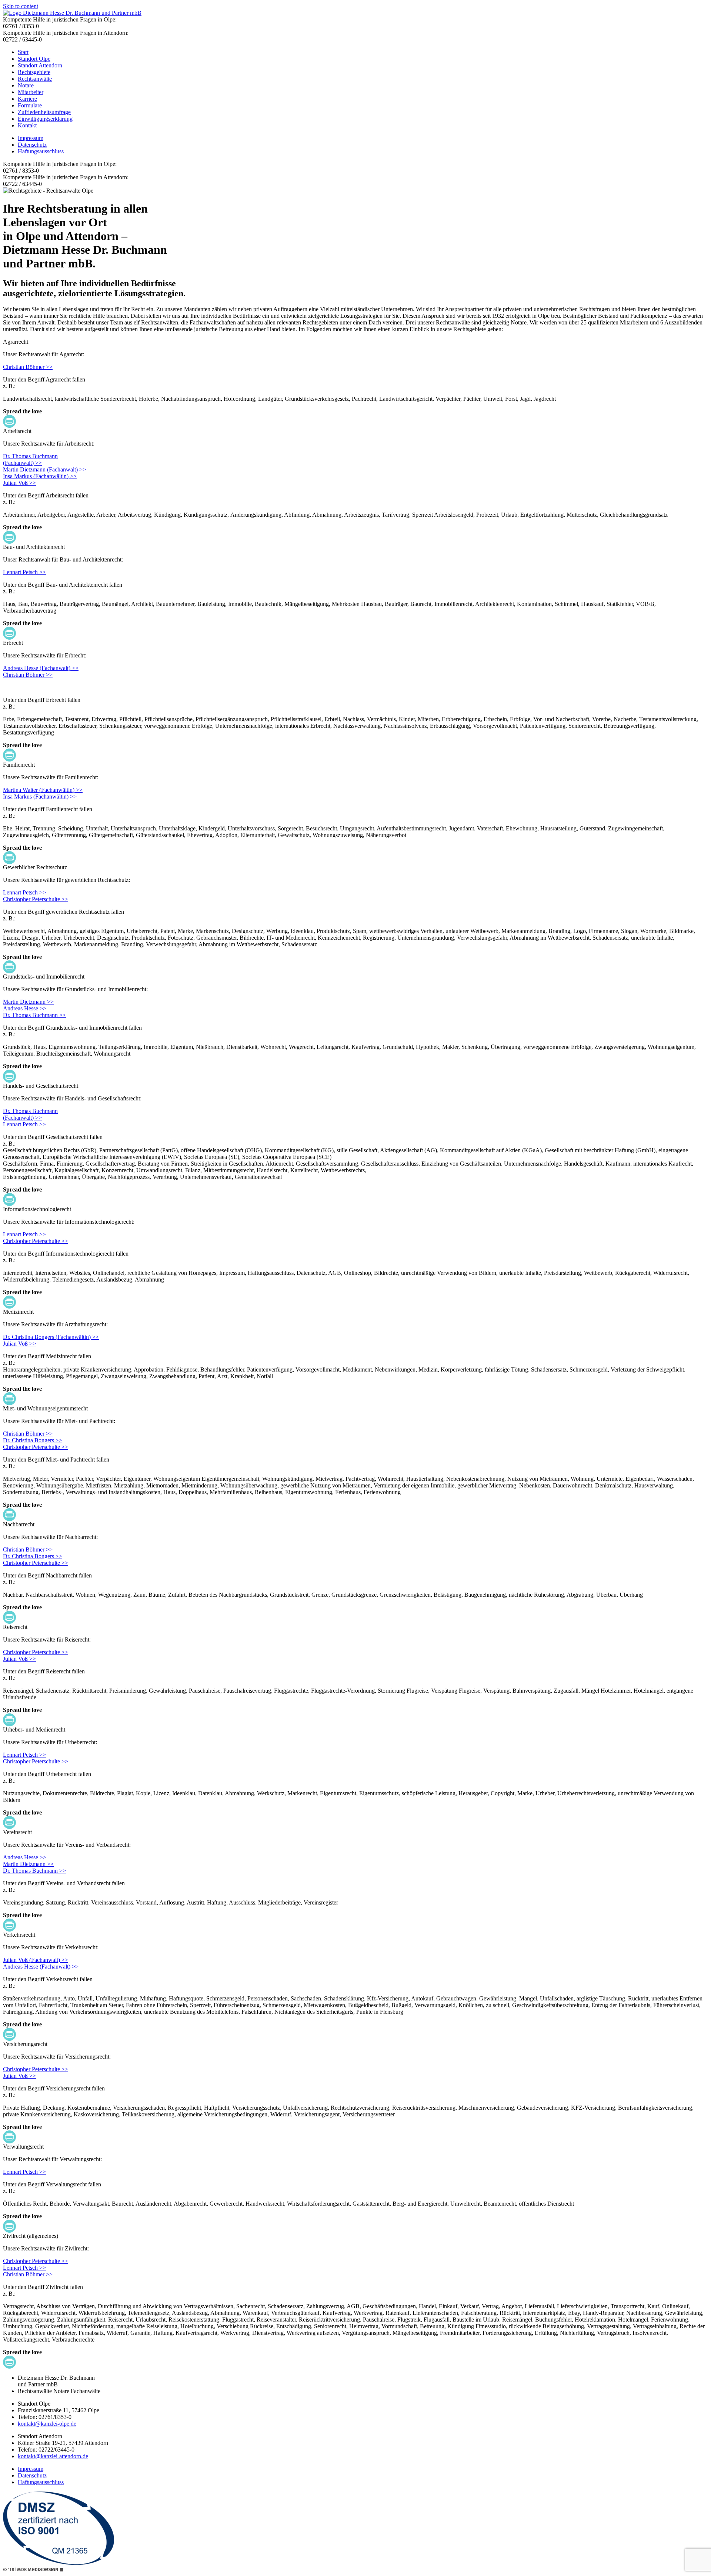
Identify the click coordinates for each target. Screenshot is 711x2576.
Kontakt (27, 125)
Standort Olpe (34, 59)
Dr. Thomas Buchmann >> (34, 1015)
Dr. (7, 456)
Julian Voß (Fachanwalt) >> (36, 1960)
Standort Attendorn (40, 65)
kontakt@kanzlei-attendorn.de (53, 2456)
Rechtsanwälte (35, 79)
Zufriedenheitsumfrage (44, 112)
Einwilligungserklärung (45, 119)
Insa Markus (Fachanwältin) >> (40, 476)
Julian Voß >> (19, 483)
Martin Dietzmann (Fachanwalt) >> (44, 469)
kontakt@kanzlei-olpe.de (47, 2424)
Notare (26, 85)
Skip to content (21, 6)
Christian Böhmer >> (28, 367)
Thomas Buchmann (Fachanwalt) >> (30, 459)
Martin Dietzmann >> (28, 1002)
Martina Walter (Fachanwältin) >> (43, 790)
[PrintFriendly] (9, 421)
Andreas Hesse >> (25, 1008)
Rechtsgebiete (34, 72)
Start (23, 52)
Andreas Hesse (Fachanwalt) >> (41, 668)
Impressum (31, 138)
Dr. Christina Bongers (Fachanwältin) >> (51, 1337)
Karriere (27, 99)
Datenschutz (32, 145)
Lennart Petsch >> (24, 572)
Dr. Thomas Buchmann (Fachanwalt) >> (30, 1114)
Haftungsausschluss (41, 151)
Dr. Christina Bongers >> (33, 1440)
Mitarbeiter (31, 92)
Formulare (30, 105)
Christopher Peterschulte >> (36, 899)
